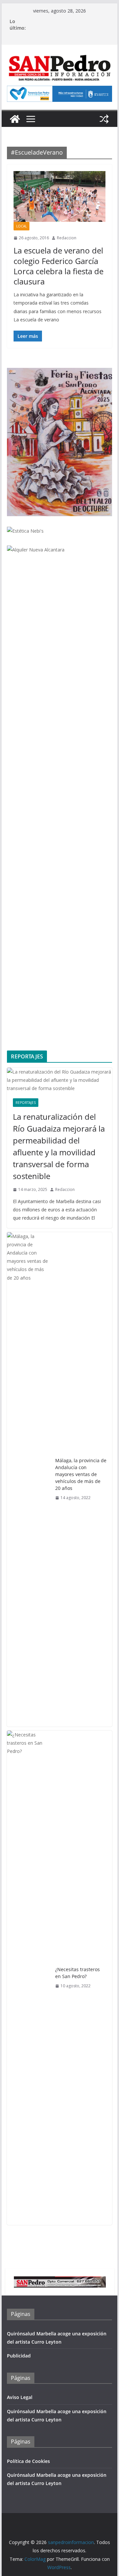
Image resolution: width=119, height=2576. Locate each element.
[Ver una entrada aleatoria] (104, 119)
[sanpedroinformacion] (15, 119)
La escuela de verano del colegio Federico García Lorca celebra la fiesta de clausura (59, 266)
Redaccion (67, 238)
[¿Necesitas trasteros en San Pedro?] (28, 1978)
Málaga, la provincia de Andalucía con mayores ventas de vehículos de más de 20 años (81, 1474)
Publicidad (19, 2356)
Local (21, 226)
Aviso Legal (20, 2397)
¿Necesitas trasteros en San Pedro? (78, 1973)
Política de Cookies (28, 2461)
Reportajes (26, 1103)
